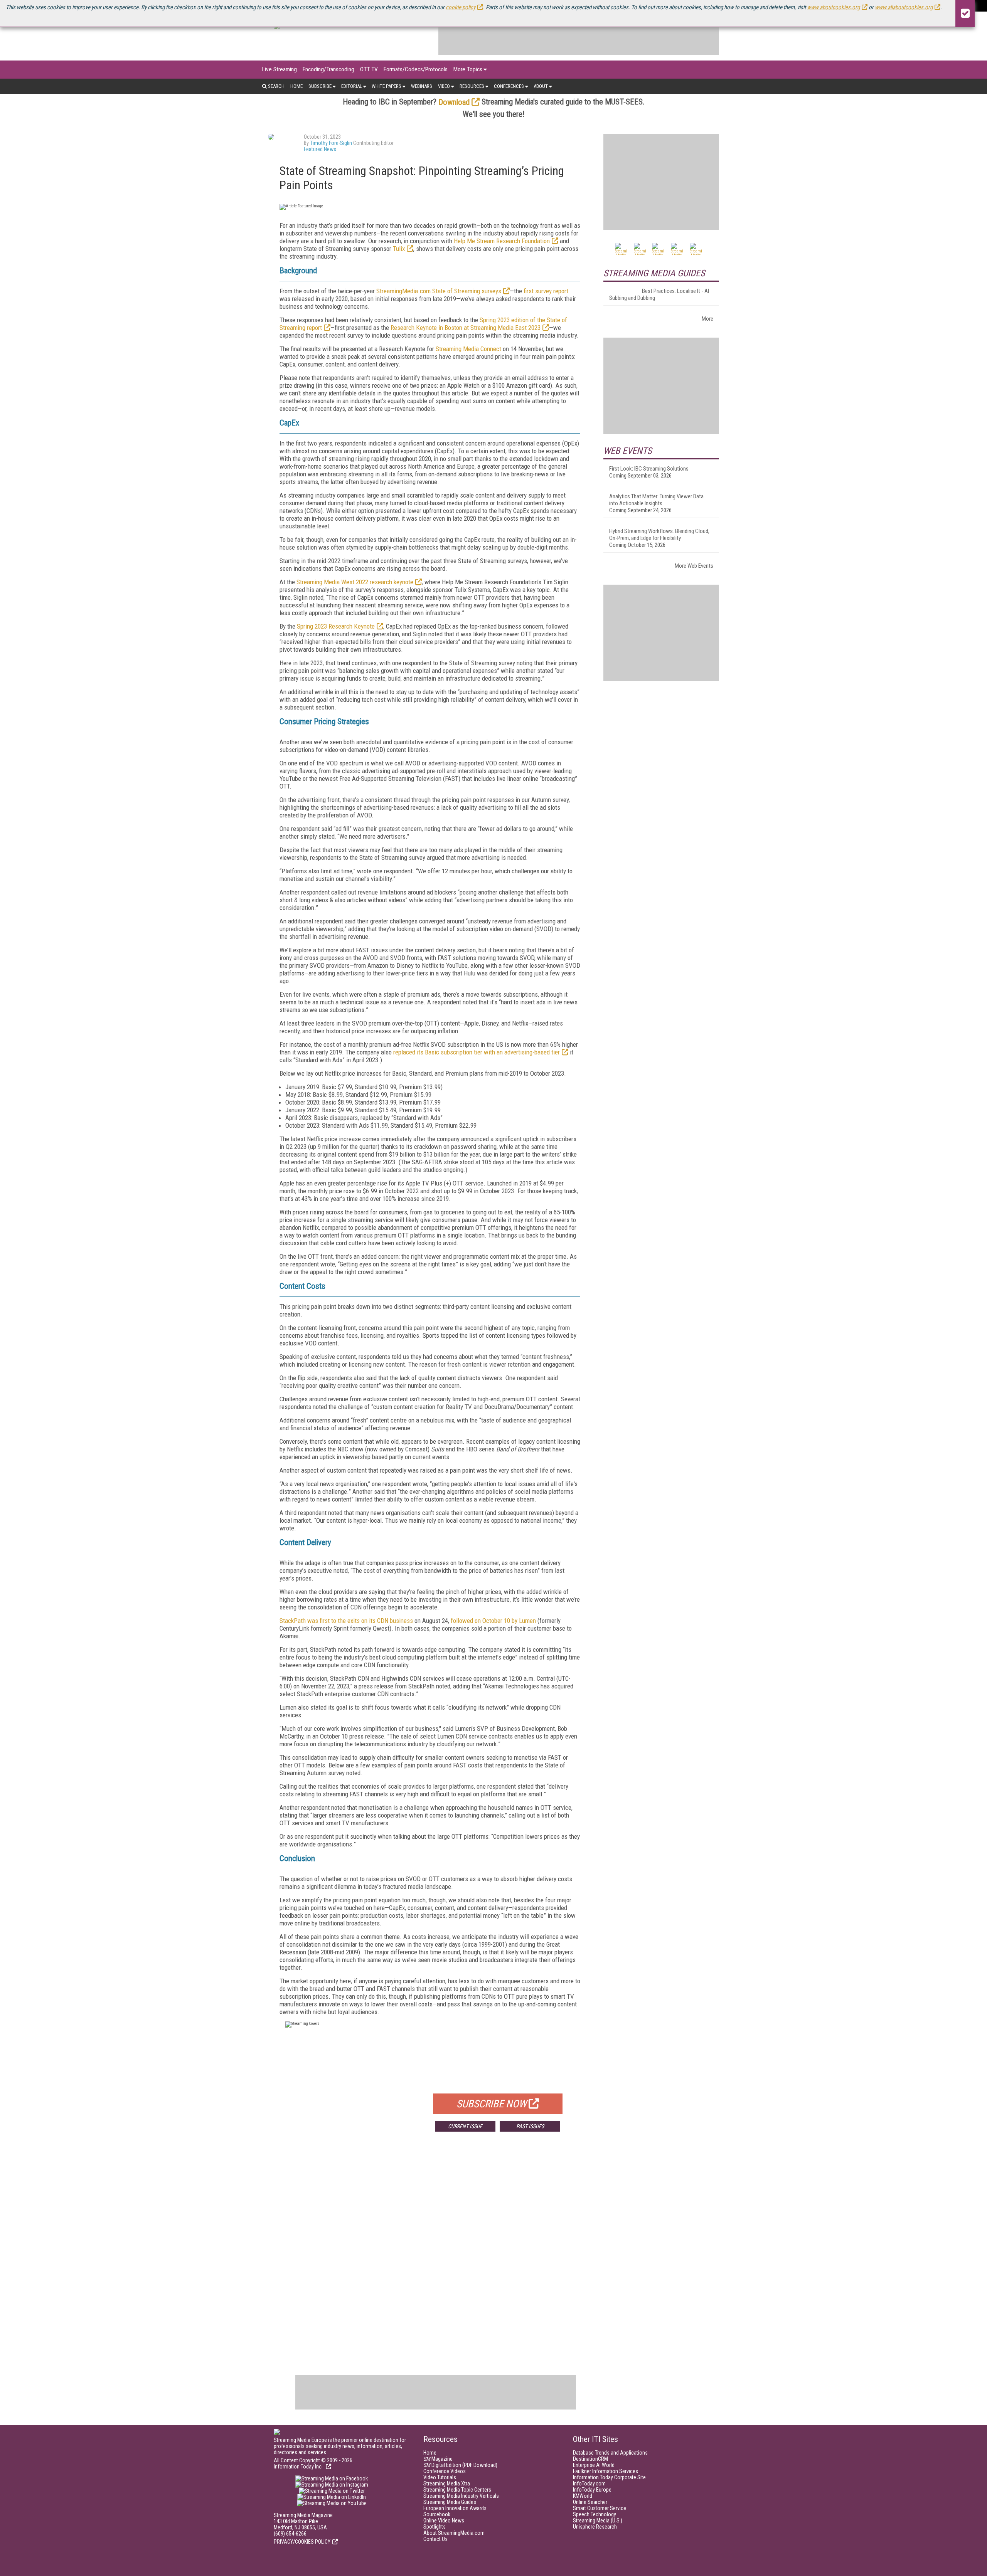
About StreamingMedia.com (454, 2533)
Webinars (422, 86)
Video (444, 86)
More (707, 319)
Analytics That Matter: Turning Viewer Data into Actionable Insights (656, 500)
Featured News (320, 149)
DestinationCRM (590, 2459)
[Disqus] (430, 2251)
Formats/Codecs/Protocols (416, 69)
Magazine (438, 2459)
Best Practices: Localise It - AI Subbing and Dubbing (659, 294)
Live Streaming (280, 69)
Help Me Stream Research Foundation (502, 241)
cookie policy (461, 7)
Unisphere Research (595, 2527)
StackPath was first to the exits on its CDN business (346, 1621)
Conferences (509, 86)
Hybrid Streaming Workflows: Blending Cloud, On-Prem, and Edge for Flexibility (659, 535)
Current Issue (465, 2126)
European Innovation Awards (455, 2508)
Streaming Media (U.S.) (598, 2521)
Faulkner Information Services (606, 2471)
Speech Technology (595, 2514)
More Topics (468, 69)
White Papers (387, 86)
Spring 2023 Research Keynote (336, 626)
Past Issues (530, 2126)
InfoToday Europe (592, 2490)
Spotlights (435, 2527)
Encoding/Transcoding (328, 69)
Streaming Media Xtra (447, 2484)
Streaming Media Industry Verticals (461, 2496)
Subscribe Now (492, 2104)
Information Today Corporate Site (609, 2477)
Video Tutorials (440, 2477)
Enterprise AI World (594, 2465)
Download (454, 102)
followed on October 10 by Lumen (493, 1621)
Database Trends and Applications (610, 2453)
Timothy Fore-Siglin (331, 143)
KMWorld (583, 2496)
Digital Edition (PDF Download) (460, 2465)
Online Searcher (590, 2502)
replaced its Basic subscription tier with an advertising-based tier (477, 1052)
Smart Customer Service (600, 2508)
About (541, 86)
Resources (472, 86)
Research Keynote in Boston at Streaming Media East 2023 (466, 328)
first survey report (546, 291)
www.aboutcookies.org (833, 7)
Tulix (399, 249)
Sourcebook (437, 2514)
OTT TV (369, 69)
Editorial (352, 86)
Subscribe (320, 86)
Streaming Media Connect (468, 349)
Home (296, 86)
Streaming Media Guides (450, 2502)
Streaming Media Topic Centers (457, 2490)
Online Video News (444, 2521)
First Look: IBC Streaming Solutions (649, 469)
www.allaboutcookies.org (904, 7)
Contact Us (435, 2539)
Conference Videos (445, 2471)
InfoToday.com (589, 2484)
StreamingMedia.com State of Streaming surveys (439, 291)
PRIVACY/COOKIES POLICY (302, 2542)
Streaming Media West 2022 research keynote (355, 582)
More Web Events (694, 566)
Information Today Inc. (299, 2467)
